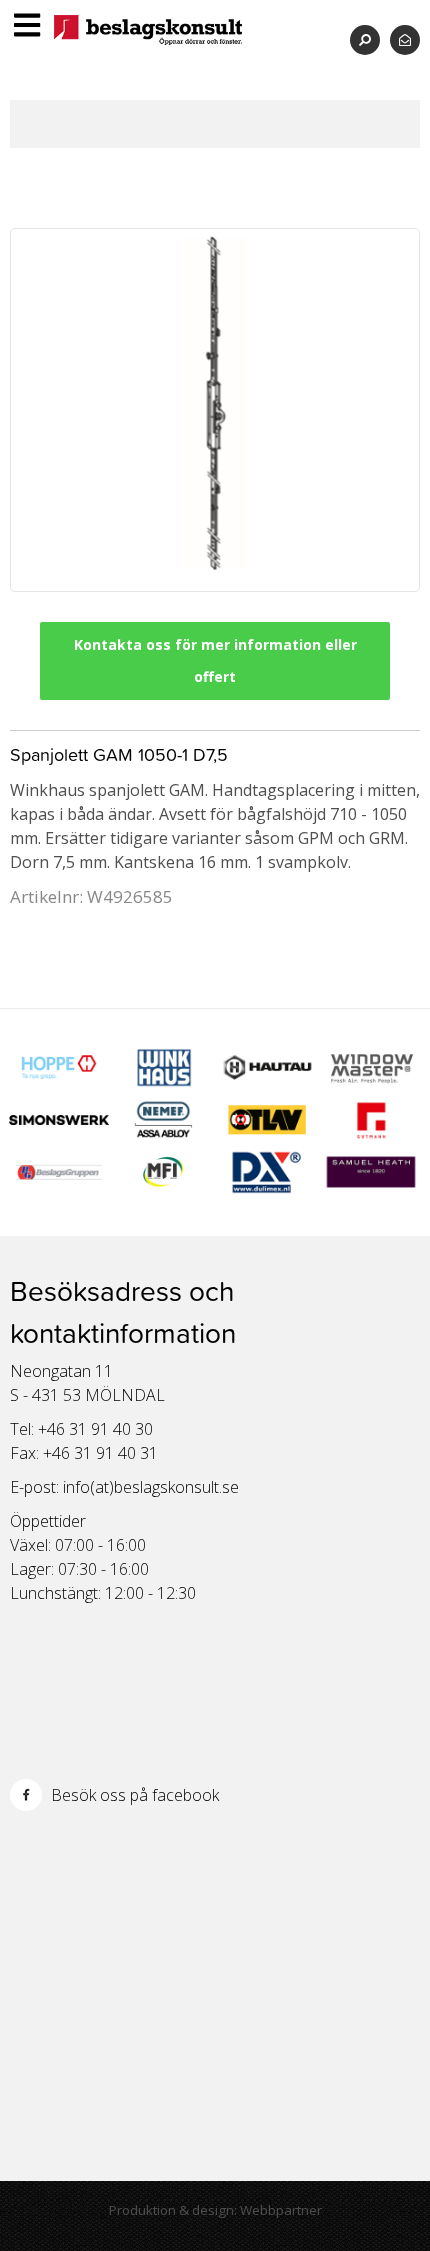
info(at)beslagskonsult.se (151, 1487)
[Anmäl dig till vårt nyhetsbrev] (405, 39)
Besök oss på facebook (133, 1795)
